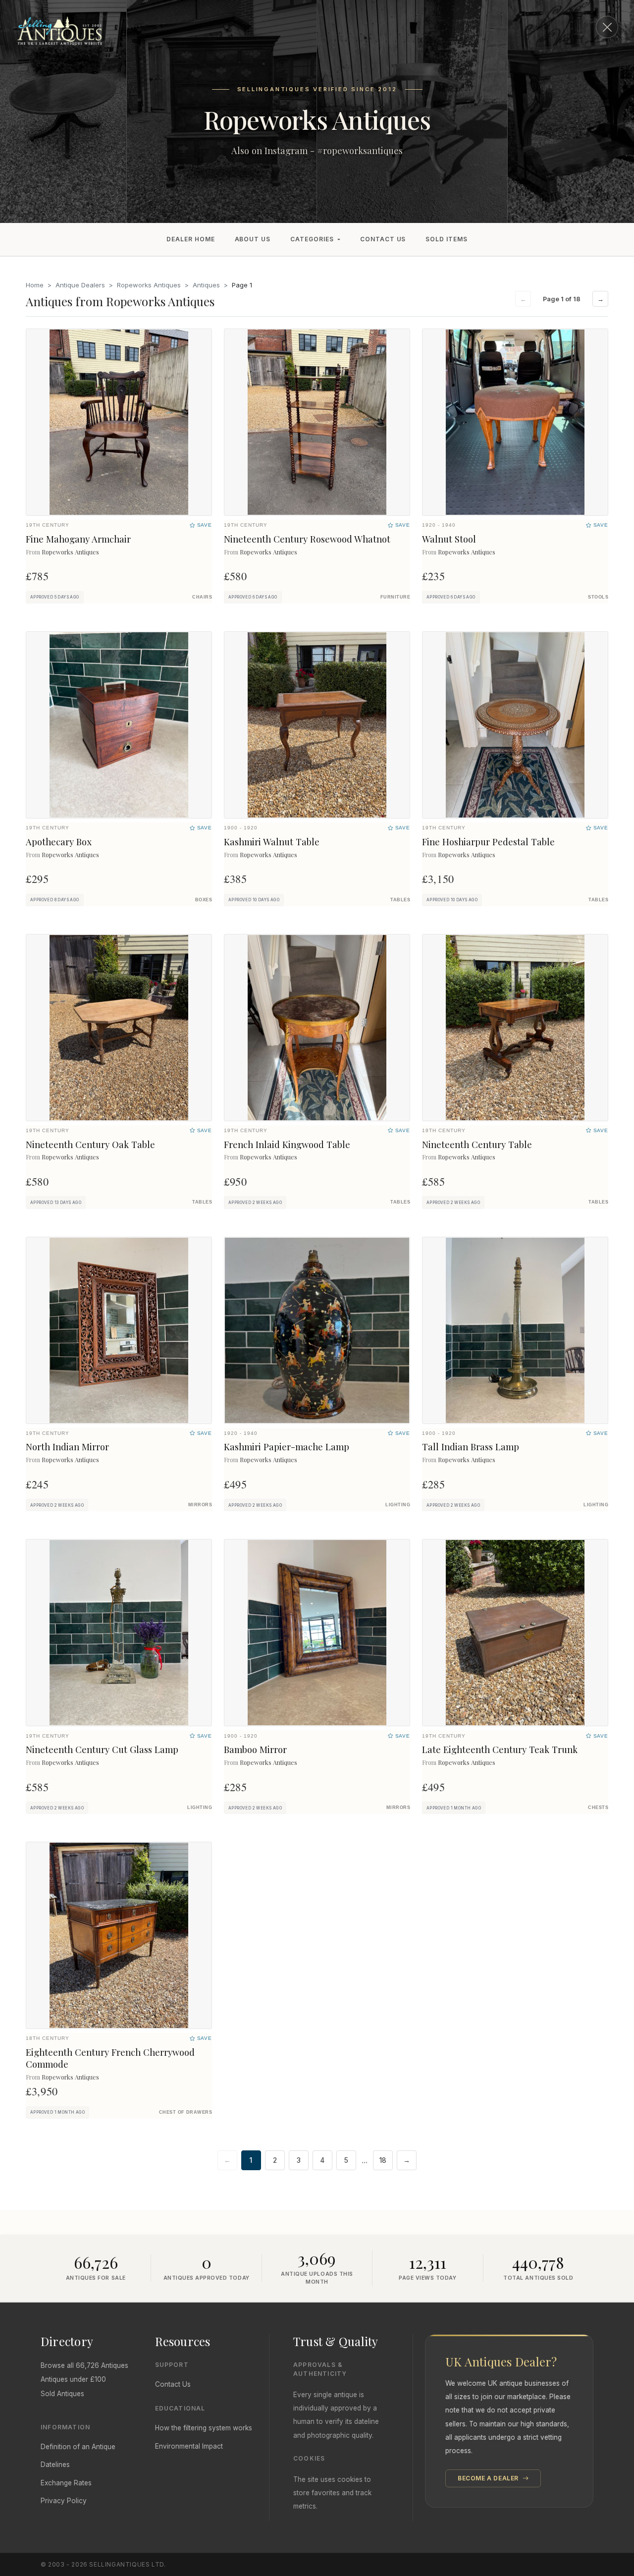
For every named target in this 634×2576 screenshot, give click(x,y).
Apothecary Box (59, 842)
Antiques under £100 (73, 2379)
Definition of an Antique (78, 2447)
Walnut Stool (449, 539)
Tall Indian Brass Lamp (471, 1447)
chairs (202, 597)
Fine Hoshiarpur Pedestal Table (488, 842)
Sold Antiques (62, 2394)
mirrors (200, 1505)
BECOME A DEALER (489, 2478)
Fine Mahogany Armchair (78, 539)
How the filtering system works (204, 2428)
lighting (398, 1505)
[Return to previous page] (607, 27)
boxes (204, 900)
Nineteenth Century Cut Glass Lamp (102, 1749)
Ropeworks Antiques (149, 285)
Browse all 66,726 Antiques (84, 2365)
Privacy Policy (64, 2501)
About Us (253, 239)
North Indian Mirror (67, 1447)
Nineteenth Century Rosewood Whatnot (307, 539)
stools (598, 597)
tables (400, 900)
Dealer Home (191, 239)
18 (383, 2160)
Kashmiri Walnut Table (272, 842)
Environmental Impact (189, 2446)
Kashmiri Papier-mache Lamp (287, 1447)
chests (598, 1808)
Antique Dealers (80, 285)
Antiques (206, 285)
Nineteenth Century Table (477, 1144)
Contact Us (383, 239)
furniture (395, 597)
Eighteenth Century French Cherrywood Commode (110, 2058)
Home (35, 285)
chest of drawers (185, 2112)
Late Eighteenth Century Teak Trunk (500, 1749)
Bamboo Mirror (255, 1749)
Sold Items (447, 239)
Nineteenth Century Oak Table (90, 1144)
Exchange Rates (66, 2483)
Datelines (55, 2465)
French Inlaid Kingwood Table (287, 1144)
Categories (312, 239)
